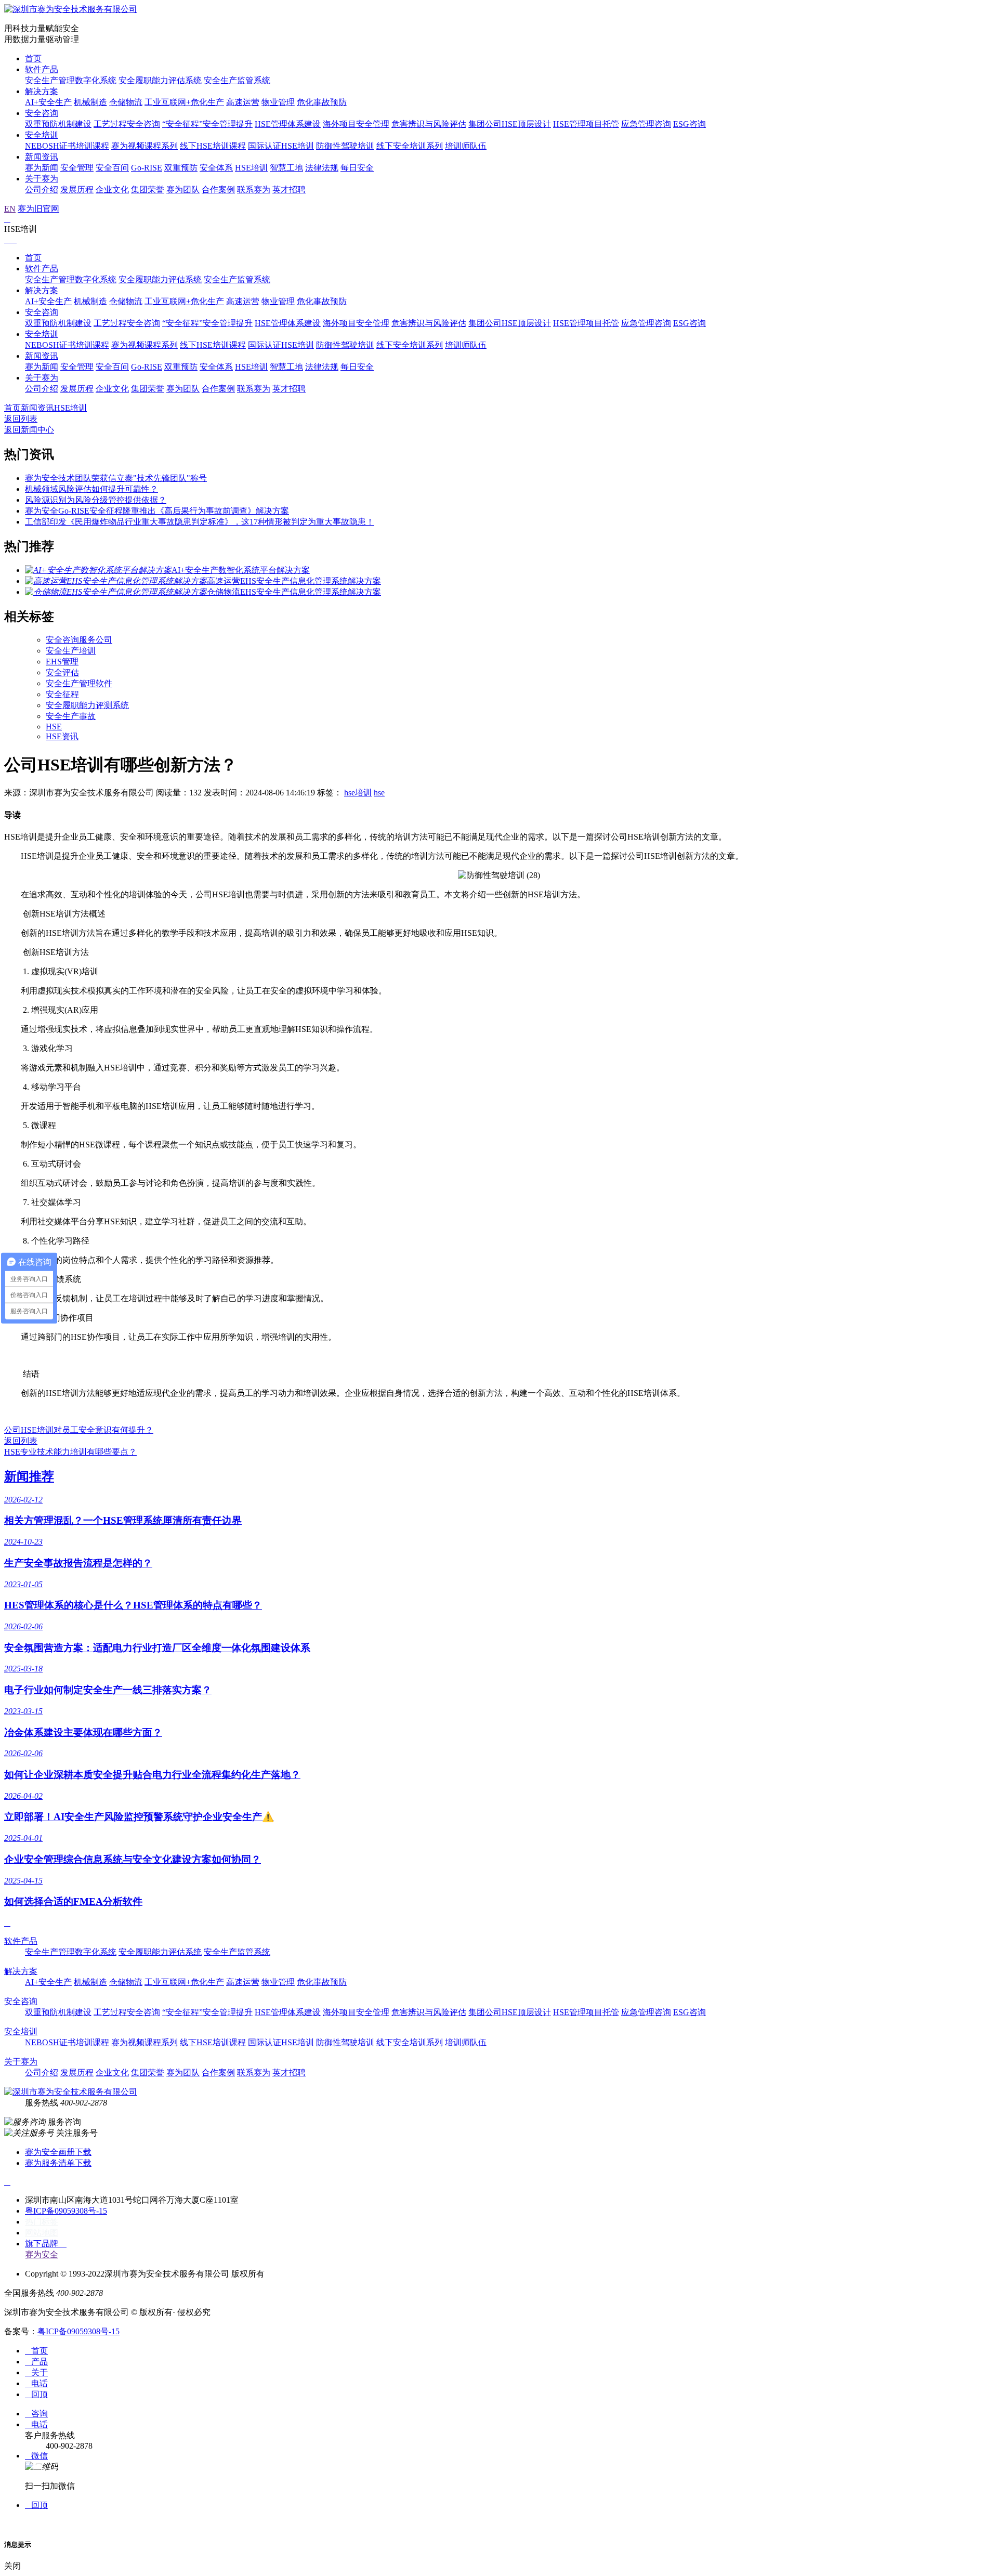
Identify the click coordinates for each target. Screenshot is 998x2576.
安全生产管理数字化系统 (71, 80)
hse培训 (358, 793)
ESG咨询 (690, 124)
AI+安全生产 (48, 102)
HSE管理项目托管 (586, 124)
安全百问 (112, 168)
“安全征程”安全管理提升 (207, 124)
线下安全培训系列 (410, 146)
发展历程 (77, 189)
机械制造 (90, 102)
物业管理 (278, 102)
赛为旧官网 (38, 209)
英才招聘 (289, 189)
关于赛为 (42, 179)
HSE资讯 (62, 736)
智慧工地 (286, 168)
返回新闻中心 (29, 430)
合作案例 (218, 189)
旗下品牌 (46, 2244)
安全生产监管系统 (237, 80)
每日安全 (357, 168)
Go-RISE (147, 168)
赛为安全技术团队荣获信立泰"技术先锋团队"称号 (116, 478)
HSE (54, 727)
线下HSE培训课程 (213, 146)
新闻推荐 (29, 1476)
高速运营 (243, 102)
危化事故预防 (322, 102)
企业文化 (112, 189)
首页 (33, 58)
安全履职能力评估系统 (160, 80)
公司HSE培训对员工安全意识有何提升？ (79, 1430)
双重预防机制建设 (58, 124)
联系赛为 (254, 189)
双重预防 (181, 168)
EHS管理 (62, 662)
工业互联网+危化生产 (184, 102)
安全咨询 (42, 113)
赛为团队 (183, 189)
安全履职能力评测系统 (87, 705)
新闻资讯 (42, 157)
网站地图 (42, 2233)
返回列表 (21, 419)
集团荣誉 (148, 189)
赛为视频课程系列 (145, 146)
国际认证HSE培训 (281, 146)
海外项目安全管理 (356, 124)
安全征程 (62, 694)
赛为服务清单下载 (58, 2163)
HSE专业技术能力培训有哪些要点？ (70, 1452)
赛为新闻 (42, 168)
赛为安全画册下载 (58, 2152)
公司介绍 (42, 189)
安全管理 (77, 168)
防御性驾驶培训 (345, 146)
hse (379, 793)
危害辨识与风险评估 (429, 124)
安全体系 (216, 168)
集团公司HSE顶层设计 (510, 124)
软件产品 (42, 69)
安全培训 (42, 135)
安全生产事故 (71, 716)
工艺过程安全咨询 (127, 124)
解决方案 (42, 91)
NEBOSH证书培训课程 (67, 146)
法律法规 (322, 168)
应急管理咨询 (646, 124)
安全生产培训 (71, 651)
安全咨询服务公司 (79, 640)
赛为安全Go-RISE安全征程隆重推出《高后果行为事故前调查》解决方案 (157, 511)
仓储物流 (126, 102)
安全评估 (62, 672)
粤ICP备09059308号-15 (66, 2211)
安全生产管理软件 (79, 683)
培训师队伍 (466, 146)
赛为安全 (42, 2254)
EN (10, 209)
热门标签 (42, 2222)
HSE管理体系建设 (288, 124)
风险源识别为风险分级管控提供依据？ (96, 500)
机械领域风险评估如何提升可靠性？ (91, 489)
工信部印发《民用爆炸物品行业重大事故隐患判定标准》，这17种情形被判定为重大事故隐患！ (200, 522)
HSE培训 (251, 168)
